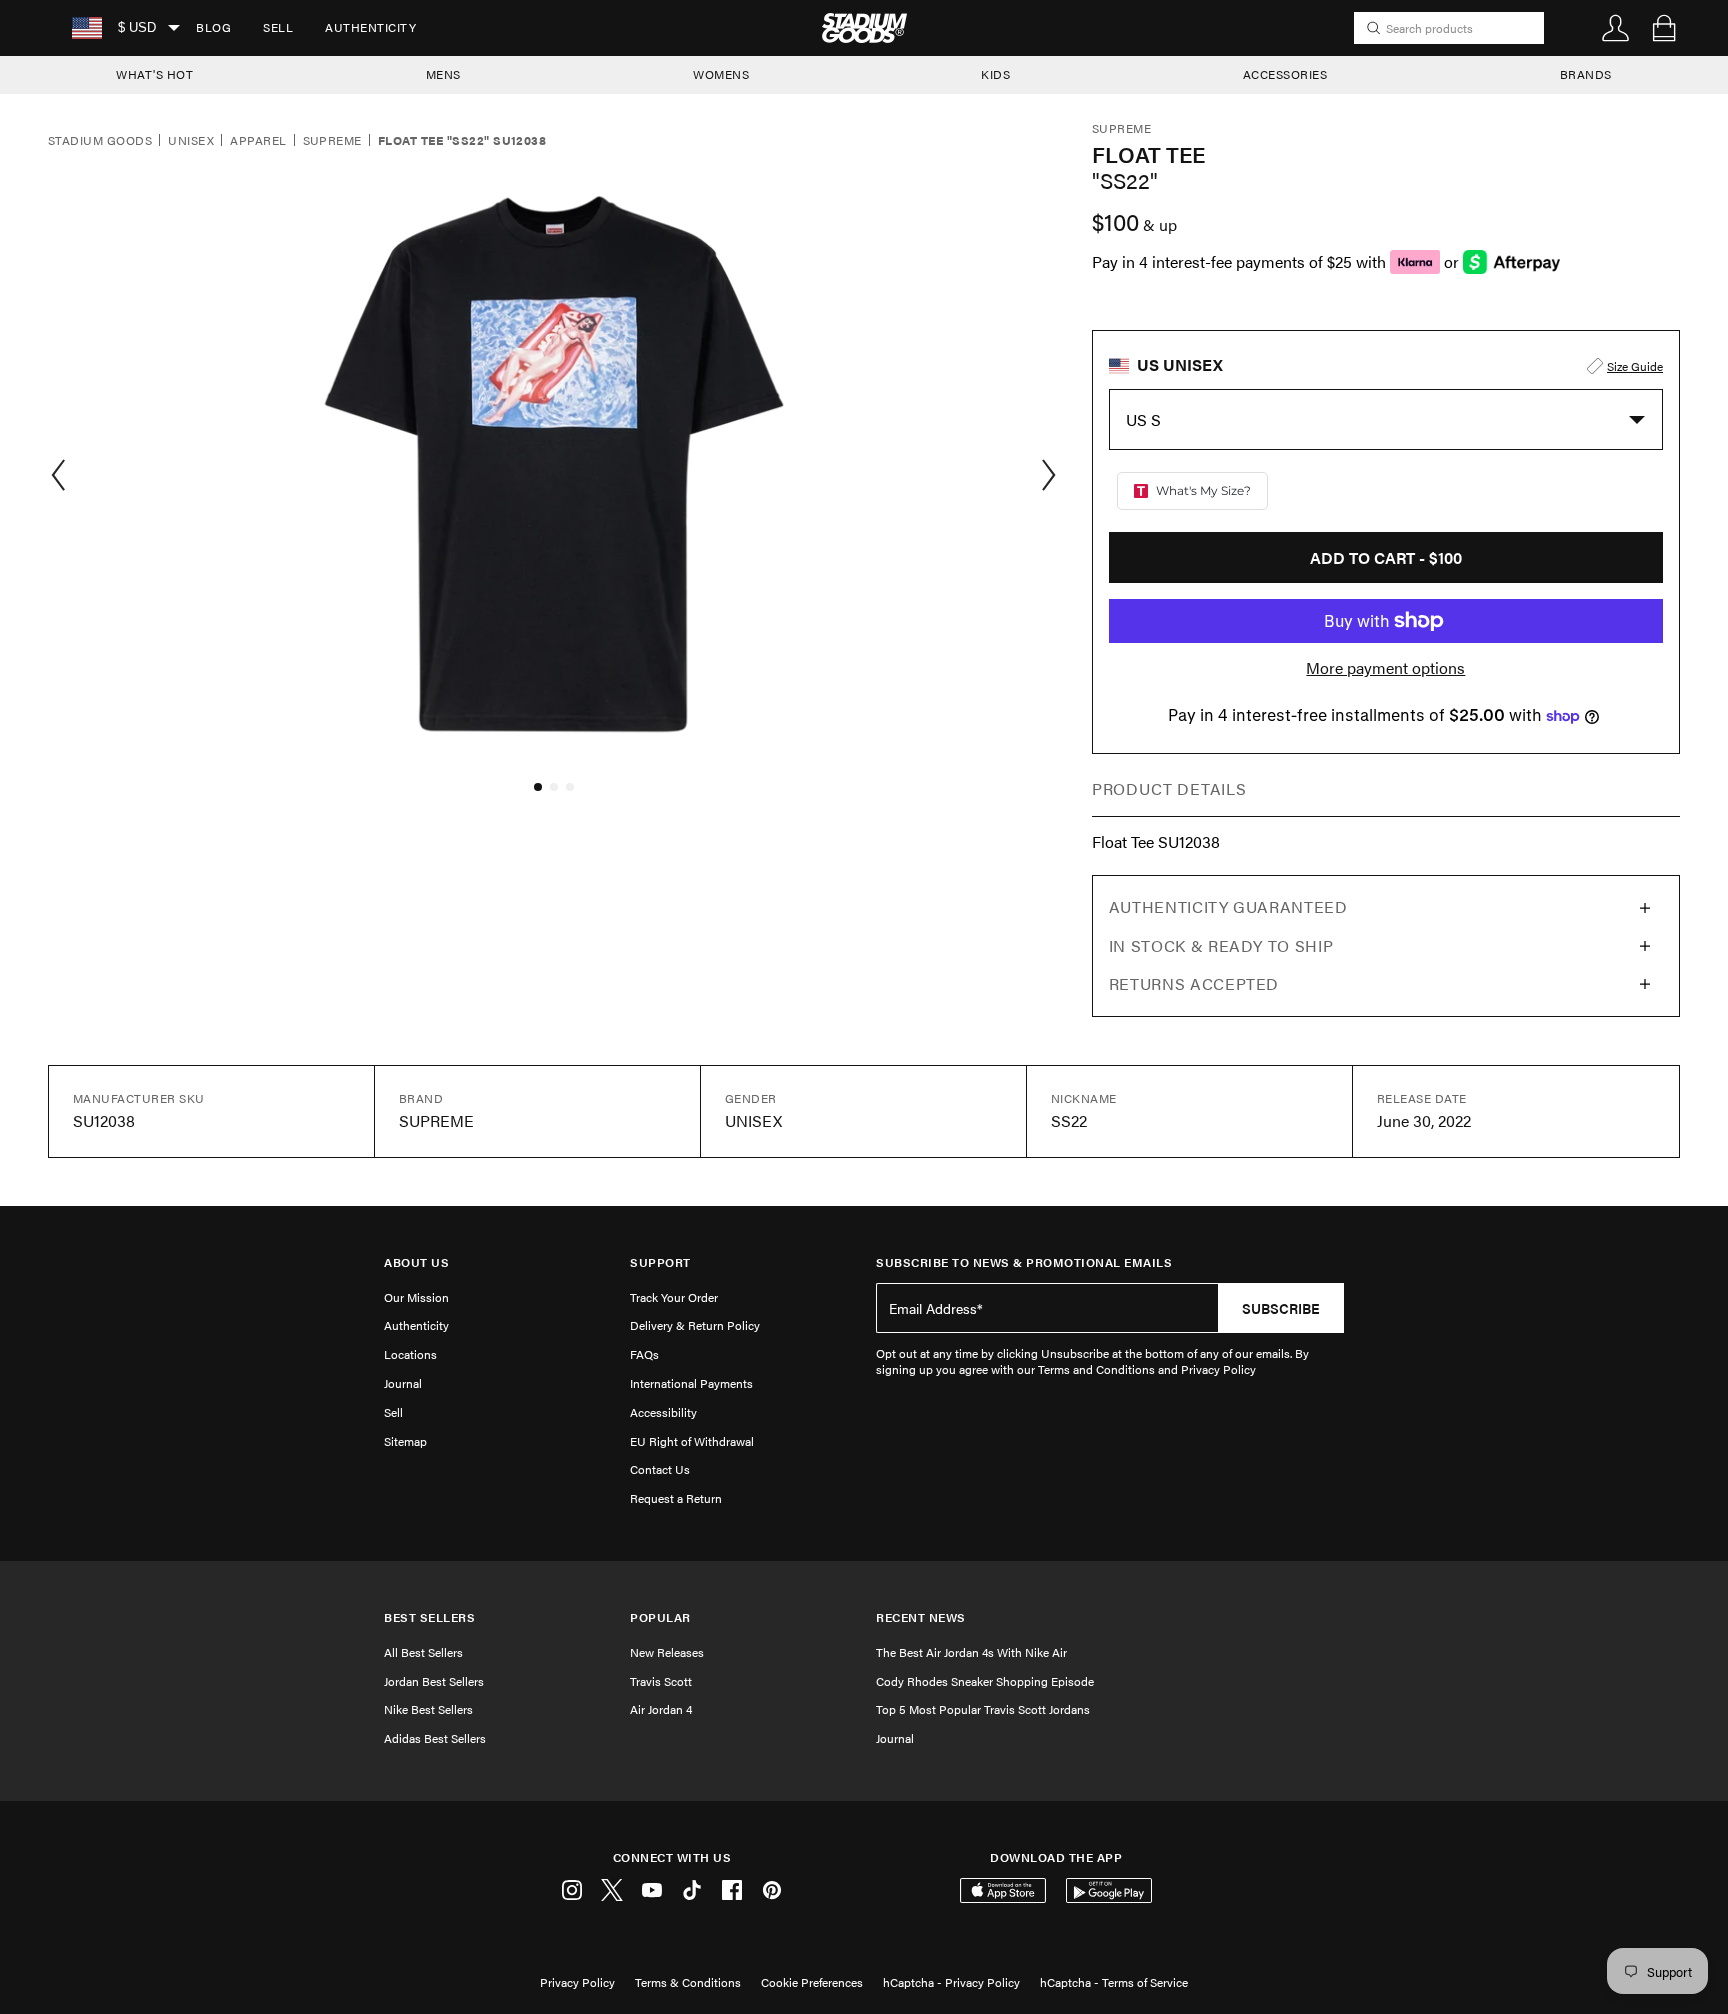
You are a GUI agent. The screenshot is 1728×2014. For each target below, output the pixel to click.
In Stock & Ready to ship (1221, 945)
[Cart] (1664, 28)
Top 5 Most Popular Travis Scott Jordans (983, 1709)
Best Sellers (429, 1617)
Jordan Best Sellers (434, 1681)
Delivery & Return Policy (695, 1325)
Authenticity (370, 27)
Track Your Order (674, 1297)
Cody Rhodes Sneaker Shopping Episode (985, 1681)
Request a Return (676, 1498)
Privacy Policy (577, 1982)
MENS (443, 74)
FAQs (644, 1354)
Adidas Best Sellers (435, 1738)
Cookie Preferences (812, 1982)
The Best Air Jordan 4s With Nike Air (971, 1652)
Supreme (332, 141)
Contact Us (660, 1469)
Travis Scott (661, 1681)
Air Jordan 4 (661, 1709)
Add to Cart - (1386, 557)
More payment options (1385, 668)
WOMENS (721, 74)
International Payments (691, 1383)
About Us (416, 1262)
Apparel (258, 141)
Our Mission (416, 1297)
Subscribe (1281, 1308)
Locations (410, 1354)
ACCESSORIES (1285, 74)
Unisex (191, 141)
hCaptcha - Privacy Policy (951, 1982)
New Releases (667, 1652)
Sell (278, 27)
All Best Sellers (423, 1652)
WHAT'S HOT (154, 74)
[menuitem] (213, 28)
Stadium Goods (100, 141)
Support (660, 1262)
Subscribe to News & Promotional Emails (1024, 1262)
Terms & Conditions (688, 1982)
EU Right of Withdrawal (692, 1441)
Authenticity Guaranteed (1228, 906)
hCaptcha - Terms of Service (1114, 1982)
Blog (213, 27)
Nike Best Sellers (428, 1709)
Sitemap (405, 1441)
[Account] (1616, 28)
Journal (403, 1383)
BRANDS (1586, 74)
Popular (660, 1617)
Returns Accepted (1194, 983)
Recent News (921, 1617)
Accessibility (663, 1412)
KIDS (995, 74)
